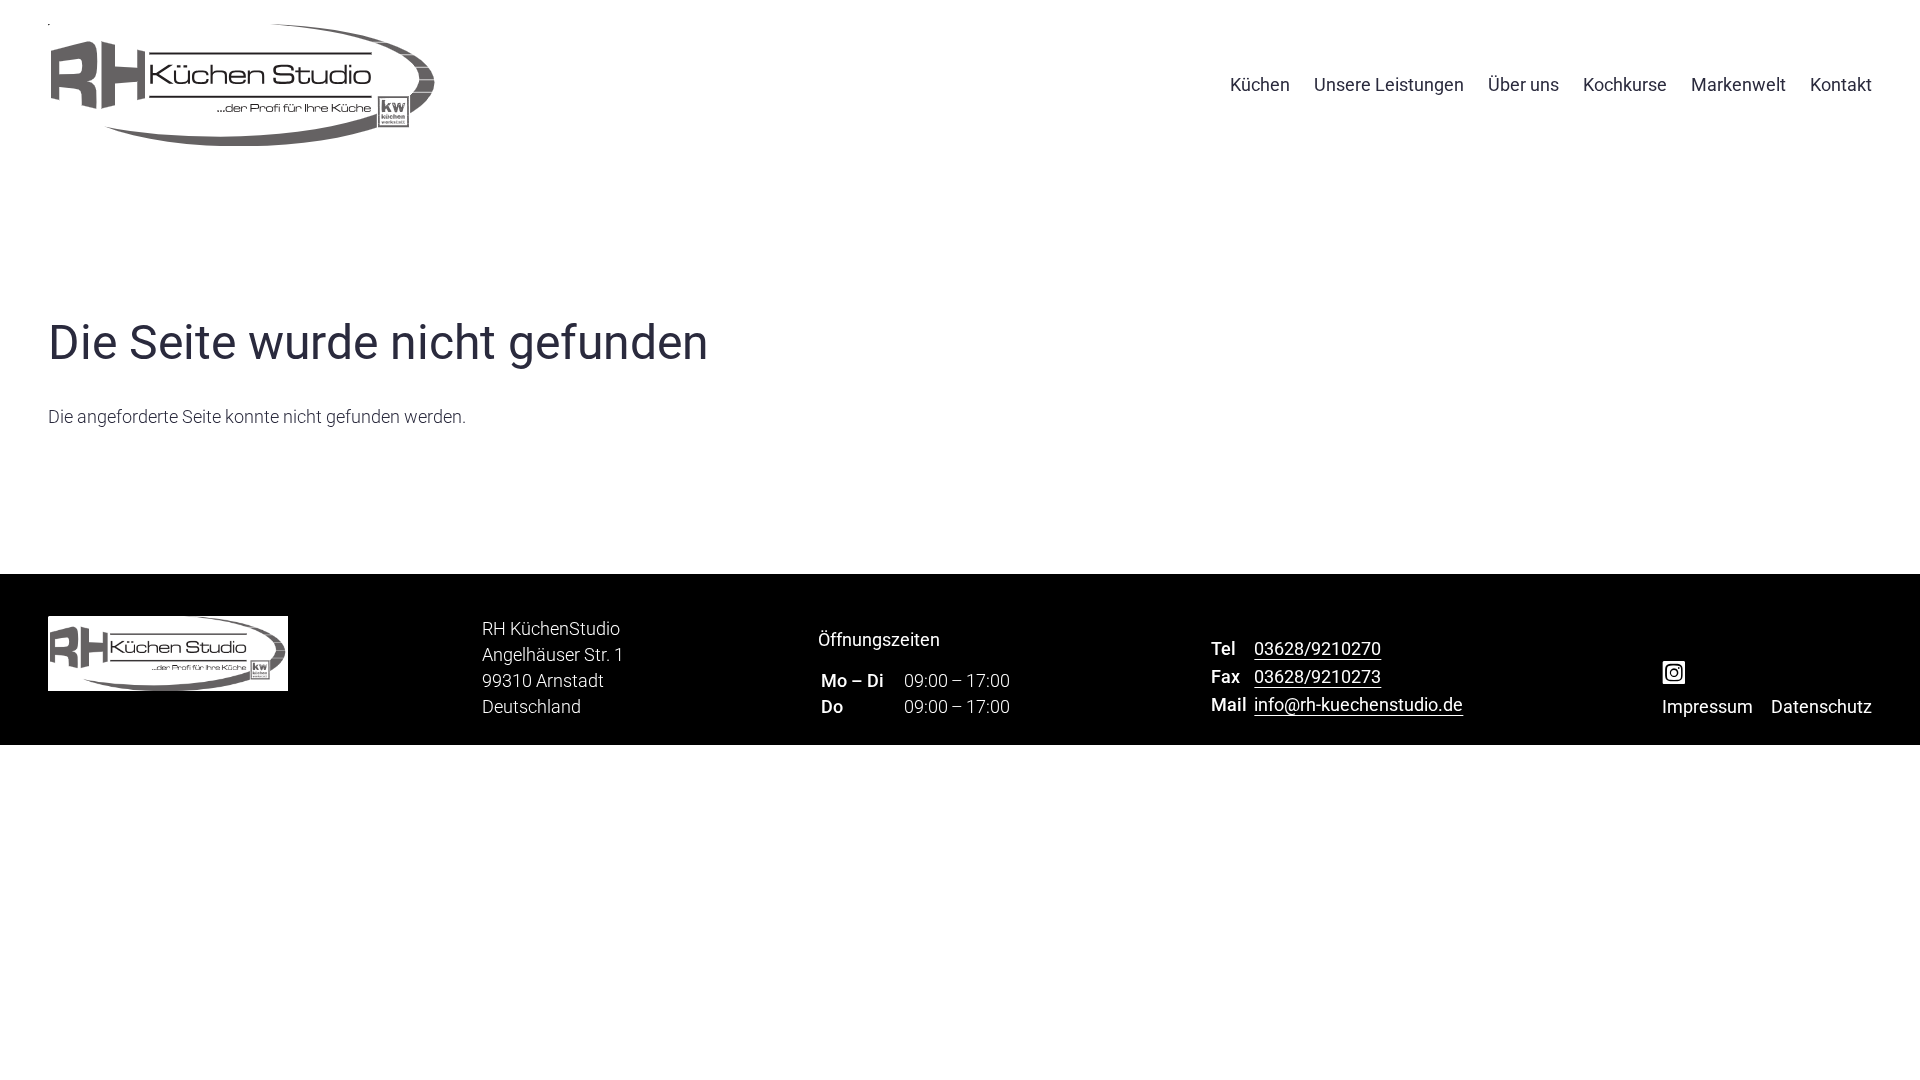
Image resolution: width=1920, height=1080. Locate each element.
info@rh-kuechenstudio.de (1358, 704)
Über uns (1523, 84)
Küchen (1260, 84)
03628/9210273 (1317, 676)
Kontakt (1841, 84)
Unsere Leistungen (1389, 84)
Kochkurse (1625, 84)
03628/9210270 (1317, 648)
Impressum (1707, 706)
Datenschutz (1821, 706)
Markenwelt (1738, 84)
